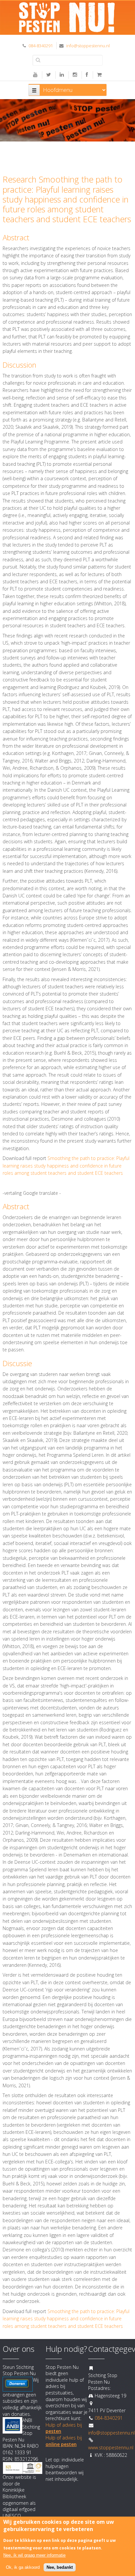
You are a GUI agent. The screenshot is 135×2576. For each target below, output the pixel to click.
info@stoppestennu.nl (88, 46)
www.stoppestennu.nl (111, 2447)
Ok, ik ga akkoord (23, 2567)
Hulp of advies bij (64, 2441)
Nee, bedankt (60, 2567)
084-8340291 (41, 46)
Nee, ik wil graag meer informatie (34, 2555)
